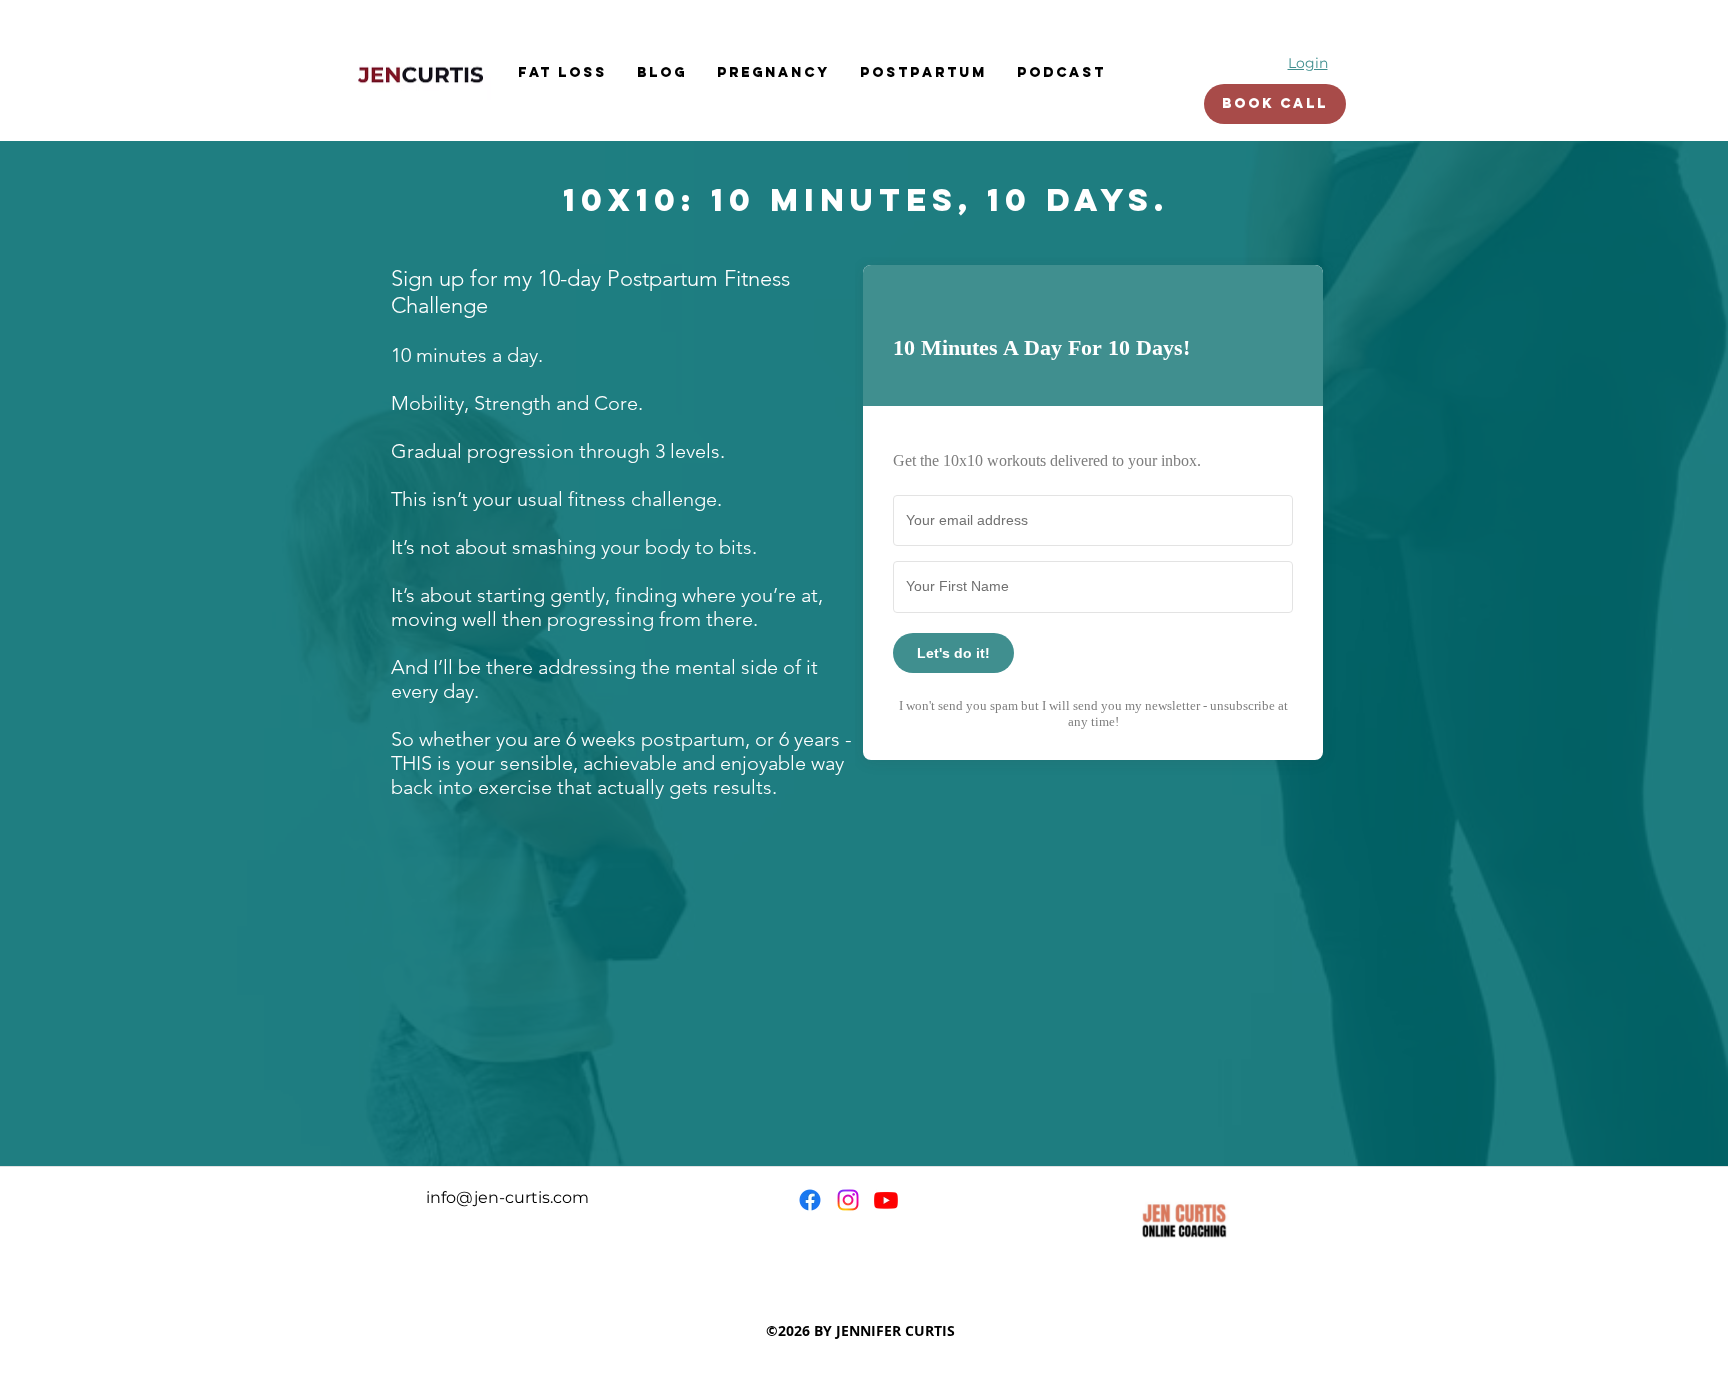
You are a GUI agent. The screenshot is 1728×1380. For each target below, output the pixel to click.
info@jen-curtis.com (507, 1197)
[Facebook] (810, 1200)
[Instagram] (848, 1200)
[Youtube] (886, 1200)
